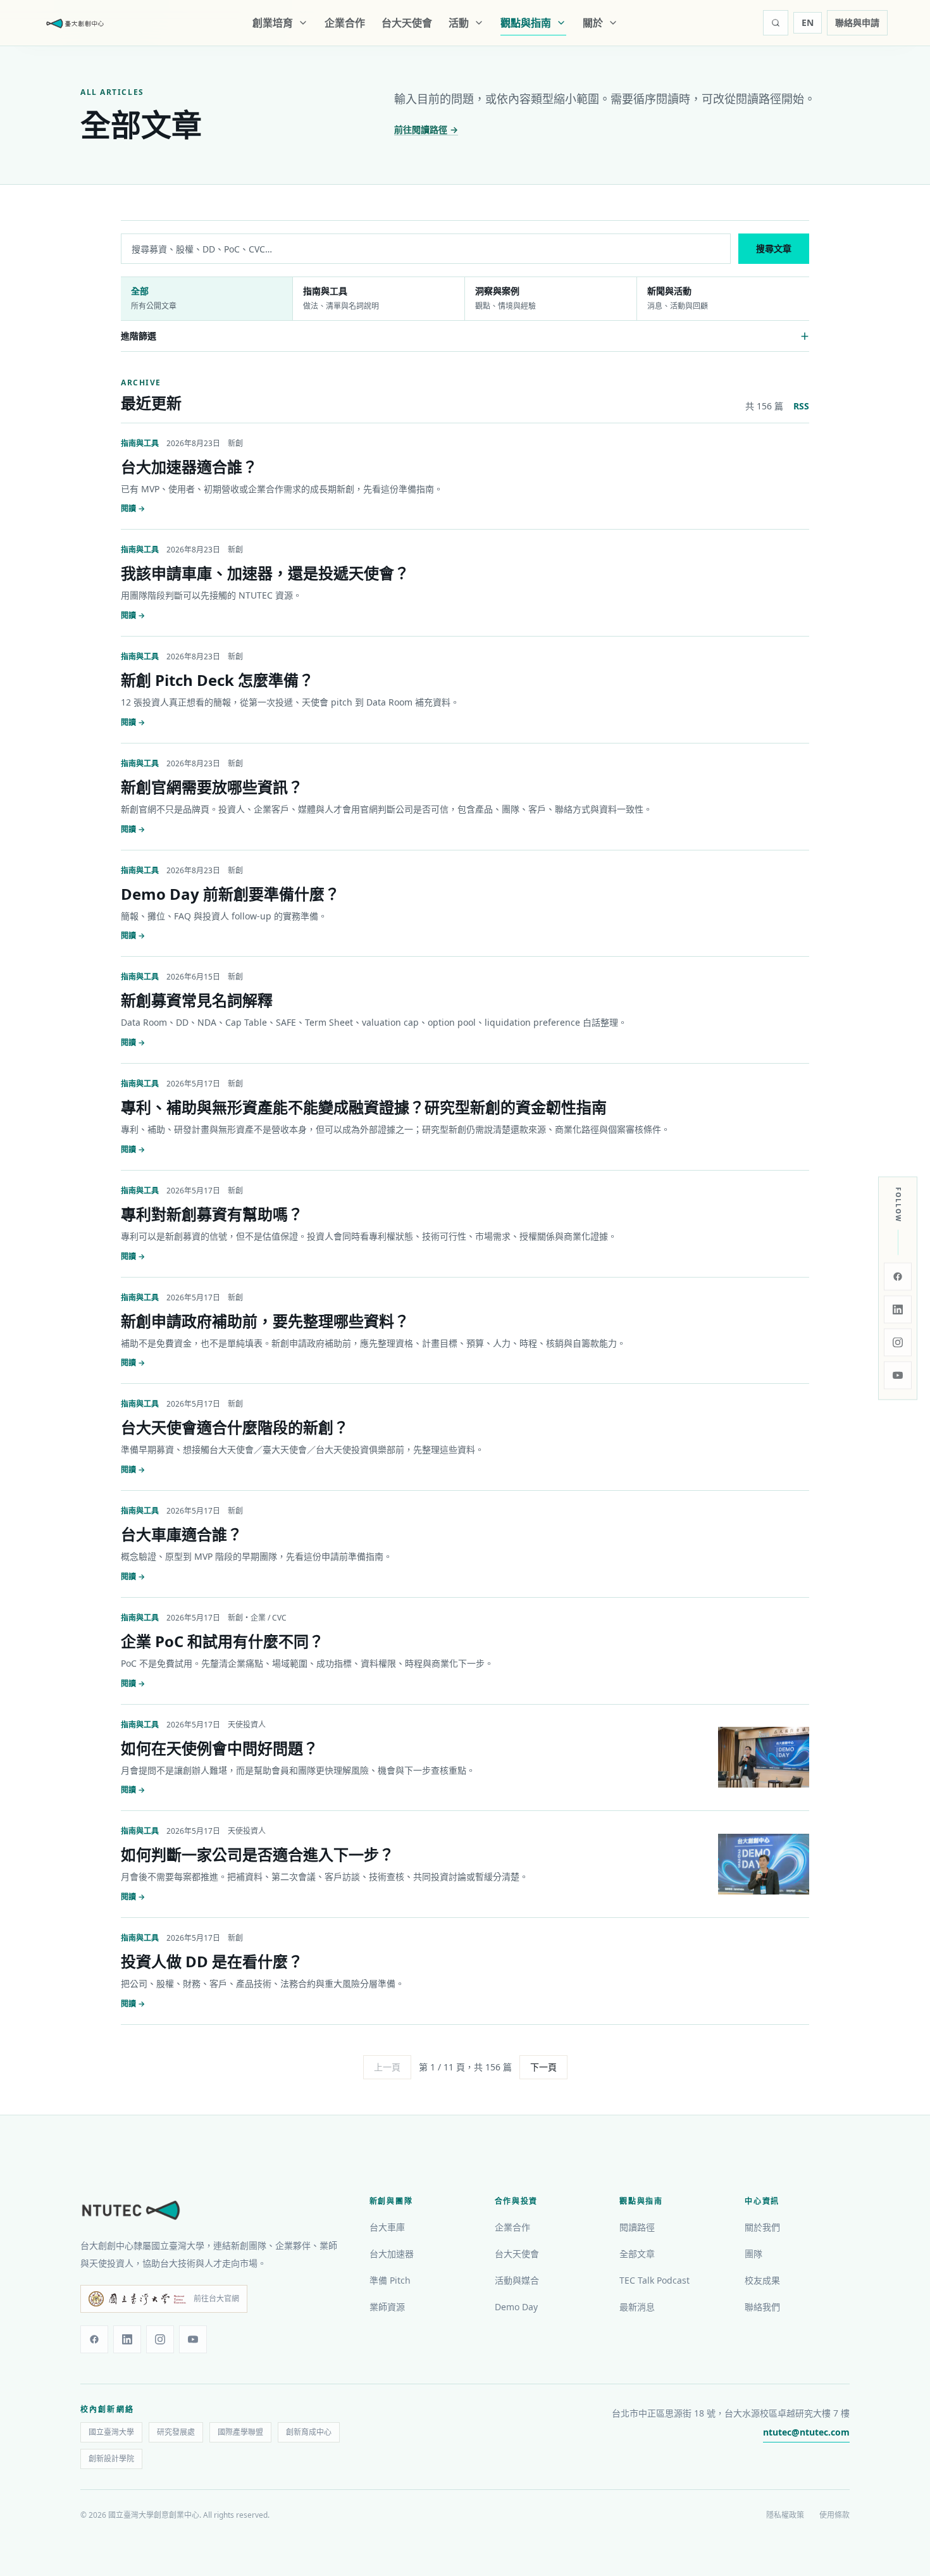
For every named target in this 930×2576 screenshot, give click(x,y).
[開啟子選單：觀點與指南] (564, 23)
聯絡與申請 (857, 22)
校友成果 (762, 2280)
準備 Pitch (390, 2280)
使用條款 (834, 2515)
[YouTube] (898, 1375)
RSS (801, 406)
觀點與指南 (526, 23)
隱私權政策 (785, 2515)
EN (808, 22)
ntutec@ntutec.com (806, 2432)
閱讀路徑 (637, 2227)
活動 (459, 23)
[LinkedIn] (898, 1309)
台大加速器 (392, 2254)
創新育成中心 (309, 2432)
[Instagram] (898, 1342)
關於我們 (762, 2227)
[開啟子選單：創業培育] (306, 23)
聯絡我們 (762, 2307)
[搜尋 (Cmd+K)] (776, 23)
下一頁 (543, 2067)
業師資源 (387, 2307)
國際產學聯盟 (240, 2432)
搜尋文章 (774, 248)
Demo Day (516, 2307)
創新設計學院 (111, 2459)
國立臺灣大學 (111, 2432)
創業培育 (273, 23)
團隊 (753, 2254)
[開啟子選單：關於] (616, 23)
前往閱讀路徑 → (426, 129)
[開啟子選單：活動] (481, 23)
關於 (593, 23)
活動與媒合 (517, 2280)
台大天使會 (407, 23)
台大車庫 (387, 2227)
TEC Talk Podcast (654, 2280)
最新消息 (637, 2307)
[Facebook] (898, 1276)
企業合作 (345, 23)
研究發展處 (176, 2432)
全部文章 (637, 2254)
